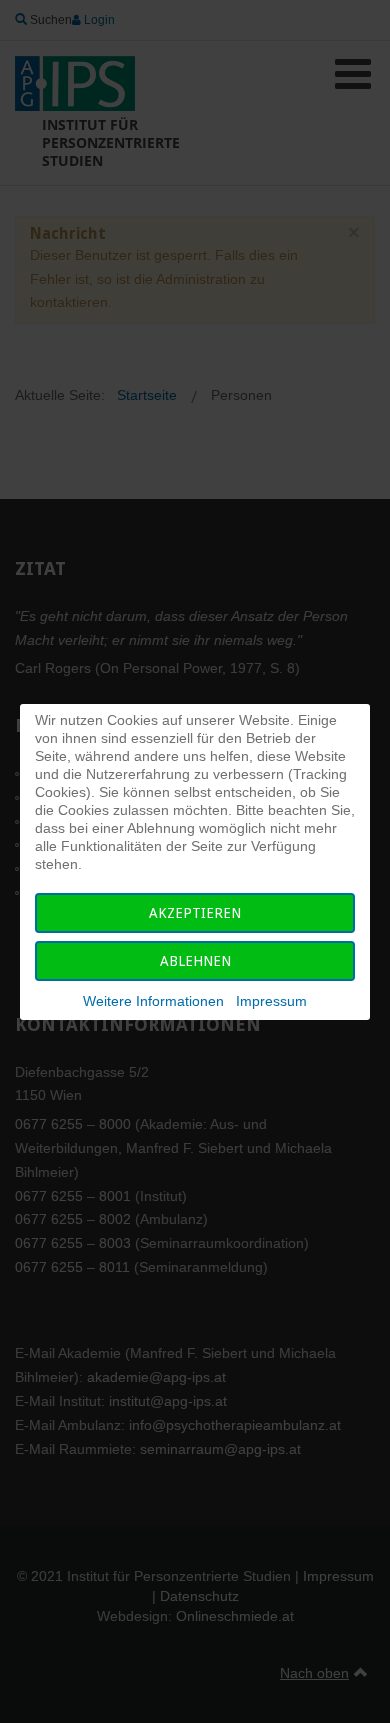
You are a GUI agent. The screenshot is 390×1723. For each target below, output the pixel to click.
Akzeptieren (195, 913)
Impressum (271, 1001)
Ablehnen (195, 961)
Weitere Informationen (153, 1001)
